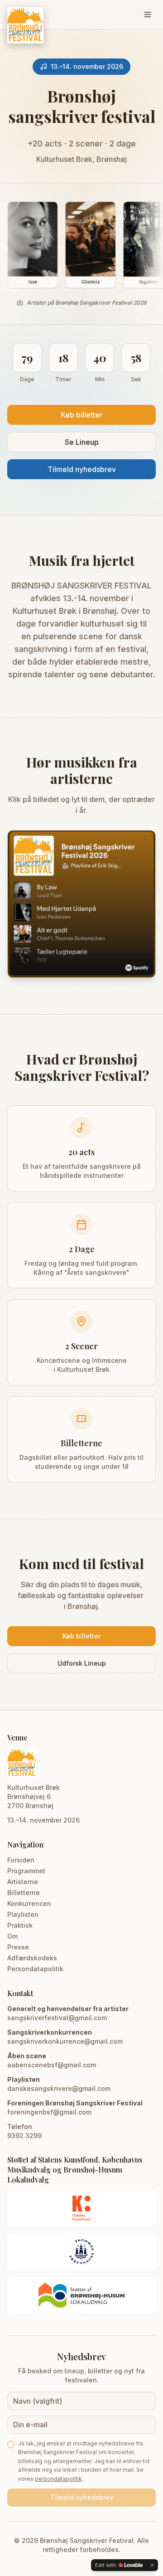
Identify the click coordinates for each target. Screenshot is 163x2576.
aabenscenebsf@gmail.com (52, 2065)
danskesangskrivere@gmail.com (59, 2088)
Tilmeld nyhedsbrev (82, 469)
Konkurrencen (29, 1903)
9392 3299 (24, 2136)
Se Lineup (82, 442)
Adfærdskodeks (32, 1958)
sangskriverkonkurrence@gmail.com (65, 2041)
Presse (18, 1947)
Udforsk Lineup (82, 1663)
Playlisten (23, 1914)
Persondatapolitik (35, 1969)
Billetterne (24, 1893)
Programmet (26, 1871)
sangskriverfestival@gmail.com (57, 2018)
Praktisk (20, 1925)
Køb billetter (81, 415)
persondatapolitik (58, 2479)
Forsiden (21, 1860)
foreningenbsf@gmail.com (49, 2112)
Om (12, 1936)
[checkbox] (11, 2445)
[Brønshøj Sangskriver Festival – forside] (25, 25)
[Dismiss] (152, 2565)
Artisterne (23, 1882)
